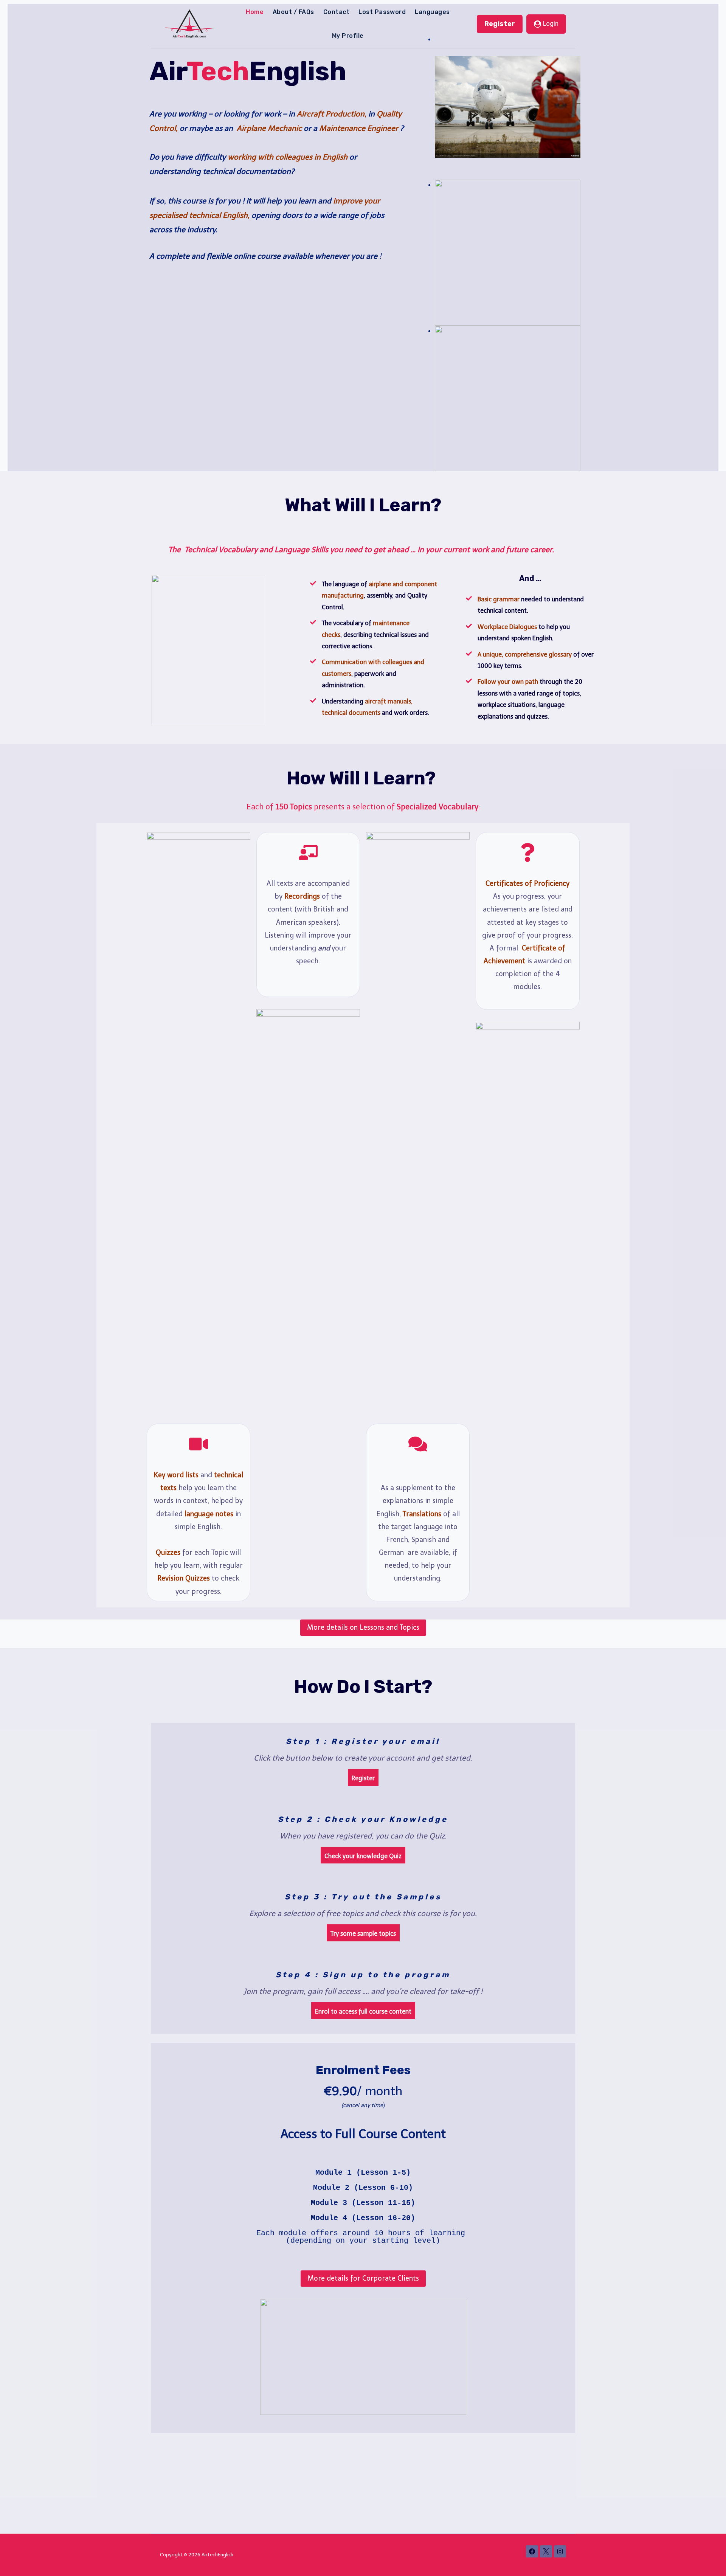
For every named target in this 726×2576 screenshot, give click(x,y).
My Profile (348, 36)
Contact (336, 12)
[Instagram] (560, 2551)
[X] (546, 2551)
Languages (432, 12)
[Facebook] (532, 2551)
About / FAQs (293, 12)
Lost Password (382, 12)
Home (255, 12)
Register (500, 24)
